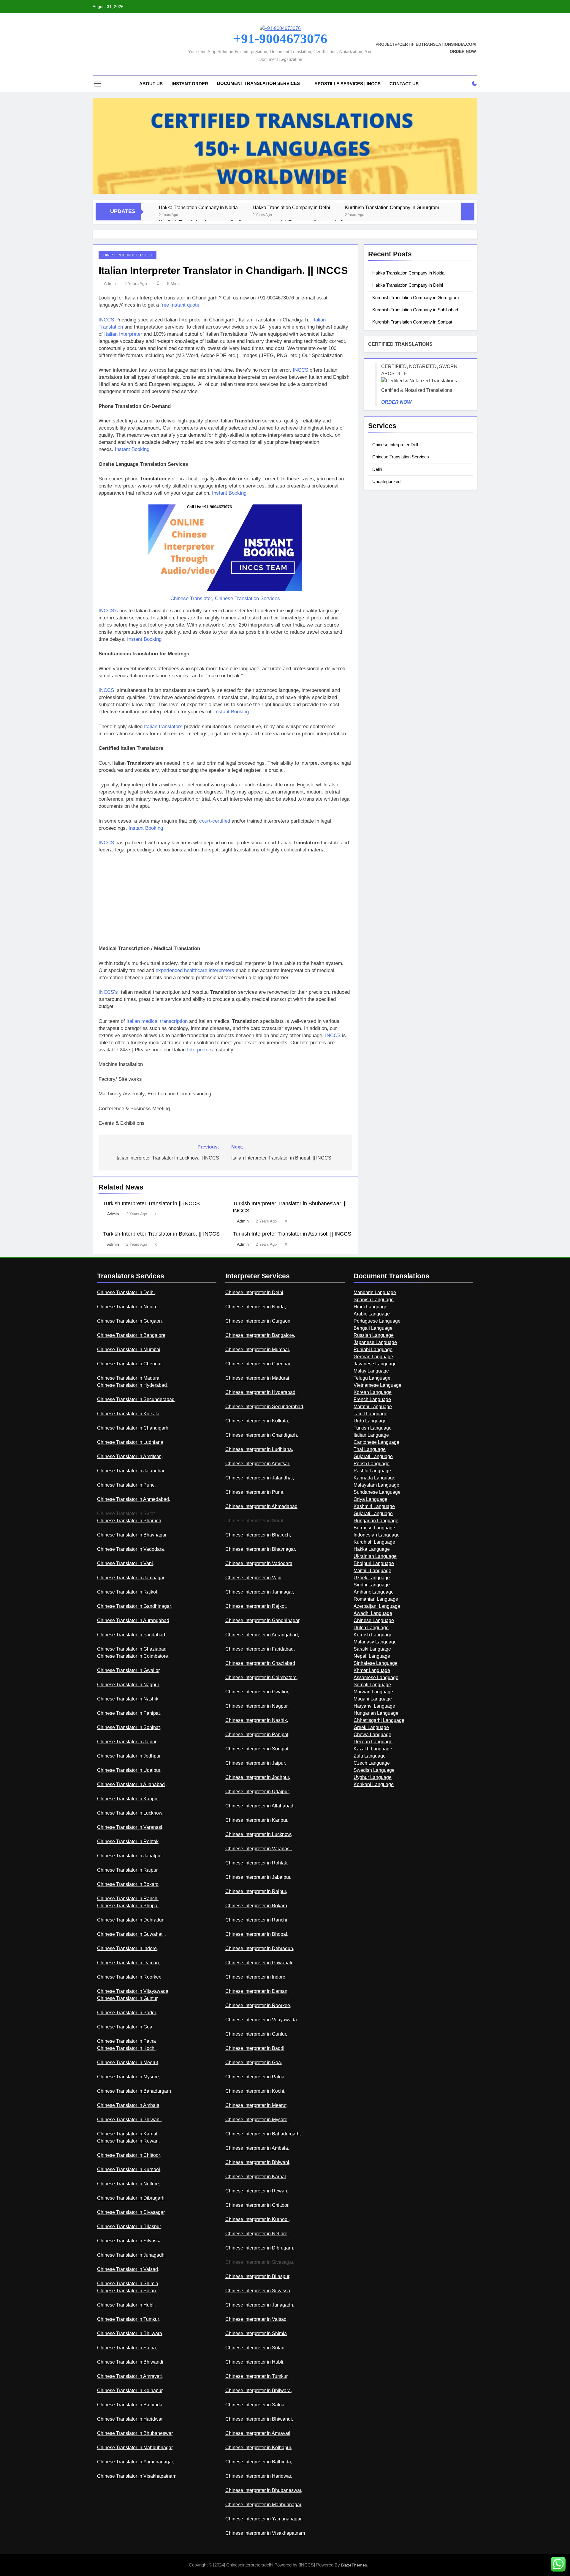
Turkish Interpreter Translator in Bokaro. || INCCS (161, 1234)
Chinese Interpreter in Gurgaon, (258, 1321)
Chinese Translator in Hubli (126, 2305)
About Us (151, 84)
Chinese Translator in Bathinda (130, 2405)
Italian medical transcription (157, 1021)
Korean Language (373, 1392)
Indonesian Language (377, 1535)
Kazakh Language (373, 1749)
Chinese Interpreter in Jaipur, (256, 1763)
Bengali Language (373, 1328)
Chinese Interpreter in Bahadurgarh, (263, 2134)
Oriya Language (370, 1499)
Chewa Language (372, 1735)
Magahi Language (373, 1699)
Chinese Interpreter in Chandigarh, (262, 1435)
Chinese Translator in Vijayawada (133, 1991)
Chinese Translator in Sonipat (128, 1727)
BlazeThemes (354, 2565)
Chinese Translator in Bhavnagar (132, 1535)
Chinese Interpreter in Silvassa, (258, 2291)
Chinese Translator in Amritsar (129, 1456)
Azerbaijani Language (377, 1606)
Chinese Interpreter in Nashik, (257, 1720)
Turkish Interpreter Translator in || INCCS (151, 1203)
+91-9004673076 (280, 39)
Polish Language (372, 1464)
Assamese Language (376, 1677)
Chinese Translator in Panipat (128, 1713)
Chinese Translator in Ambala (128, 2105)
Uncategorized (386, 481)
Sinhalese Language (376, 1663)
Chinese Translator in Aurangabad (133, 1620)
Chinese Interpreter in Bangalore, (260, 1335)
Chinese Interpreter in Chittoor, (257, 2205)
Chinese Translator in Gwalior (128, 1670)
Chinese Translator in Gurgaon (129, 1321)
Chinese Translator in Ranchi (128, 1899)
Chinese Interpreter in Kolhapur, (259, 2448)
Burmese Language (374, 1528)
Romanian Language (376, 1599)
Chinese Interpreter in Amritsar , (258, 1464)
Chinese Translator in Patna (126, 2041)
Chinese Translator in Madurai (129, 1378)
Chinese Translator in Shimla (128, 2284)
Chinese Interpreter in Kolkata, (257, 1421)
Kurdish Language (373, 1635)
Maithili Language (372, 1571)
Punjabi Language (373, 1349)
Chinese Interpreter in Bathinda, (259, 2462)
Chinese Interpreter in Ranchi (256, 1920)
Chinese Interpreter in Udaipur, (258, 1792)
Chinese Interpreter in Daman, (257, 1991)
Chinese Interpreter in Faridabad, (260, 1649)
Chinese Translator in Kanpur (128, 1799)
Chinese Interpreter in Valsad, (256, 2319)
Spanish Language (374, 1300)
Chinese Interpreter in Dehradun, (260, 1948)
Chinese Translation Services (401, 457)
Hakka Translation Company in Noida (198, 207)
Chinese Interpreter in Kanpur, (257, 1820)
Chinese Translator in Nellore (128, 2184)
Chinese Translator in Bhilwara (130, 2333)
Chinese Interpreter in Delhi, (255, 1292)
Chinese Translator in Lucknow (130, 1813)
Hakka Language (372, 1549)
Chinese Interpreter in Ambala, (257, 2148)
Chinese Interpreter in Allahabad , (261, 1806)
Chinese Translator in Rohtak (128, 1841)
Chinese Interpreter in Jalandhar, (260, 1478)
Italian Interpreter (123, 334)
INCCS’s (108, 611)
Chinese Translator (191, 598)
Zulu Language (370, 1756)
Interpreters (200, 1050)
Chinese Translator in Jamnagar (131, 1578)
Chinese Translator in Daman (128, 1963)
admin (110, 283)
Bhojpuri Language (374, 1563)
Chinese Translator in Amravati (129, 2376)
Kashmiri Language (374, 1506)
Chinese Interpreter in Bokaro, (257, 1906)
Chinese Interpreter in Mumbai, (258, 1349)
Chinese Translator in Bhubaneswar (135, 2433)
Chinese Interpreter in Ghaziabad (260, 1663)
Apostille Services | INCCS (347, 84)
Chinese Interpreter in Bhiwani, (258, 2162)
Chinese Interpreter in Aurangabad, (262, 1635)
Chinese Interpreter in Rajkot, (256, 1606)
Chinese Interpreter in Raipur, (256, 1891)
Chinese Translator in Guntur (127, 1998)
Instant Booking (132, 449)
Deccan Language (373, 1742)
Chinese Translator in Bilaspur (129, 2226)
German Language (373, 1357)
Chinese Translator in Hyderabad (132, 1385)
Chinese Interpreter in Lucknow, (259, 1834)
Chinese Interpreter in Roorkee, (258, 2005)
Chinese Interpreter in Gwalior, (257, 1692)
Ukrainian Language (375, 1556)
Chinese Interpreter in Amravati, (258, 2433)
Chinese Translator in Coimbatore (133, 1656)
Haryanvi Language (374, 1706)
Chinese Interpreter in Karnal (256, 2177)
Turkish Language (373, 1428)
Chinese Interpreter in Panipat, (257, 1735)
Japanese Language (375, 1342)
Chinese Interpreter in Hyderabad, (261, 1392)
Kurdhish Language (374, 1542)
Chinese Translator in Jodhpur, (129, 1756)
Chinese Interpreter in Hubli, (255, 2362)
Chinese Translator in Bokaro (128, 1884)
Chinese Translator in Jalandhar (131, 1471)
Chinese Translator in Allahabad (131, 1784)
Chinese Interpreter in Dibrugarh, (260, 2248)
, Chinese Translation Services (246, 598)
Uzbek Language (372, 1578)
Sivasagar (154, 2212)
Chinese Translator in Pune (126, 1485)
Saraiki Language (372, 1649)
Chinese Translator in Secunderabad (136, 1399)
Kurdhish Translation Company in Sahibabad (415, 310)
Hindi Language (370, 1307)
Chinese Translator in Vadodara (130, 1549)
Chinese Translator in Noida (127, 1307)
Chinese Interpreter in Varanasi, (259, 1849)
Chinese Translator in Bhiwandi (130, 2362)
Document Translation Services (258, 83)
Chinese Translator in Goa (125, 2027)
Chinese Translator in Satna (126, 2348)
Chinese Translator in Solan (126, 2291)
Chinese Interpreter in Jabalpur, (258, 1877)
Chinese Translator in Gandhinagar (134, 1606)
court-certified (215, 821)
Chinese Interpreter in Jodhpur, (258, 1777)
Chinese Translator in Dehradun (131, 1920)
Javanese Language (375, 1364)
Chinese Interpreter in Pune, (255, 1492)
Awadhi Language (373, 1613)
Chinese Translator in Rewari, (128, 2141)
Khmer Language (372, 1670)
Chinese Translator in (120, 2212)
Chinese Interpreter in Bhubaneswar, (264, 2490)
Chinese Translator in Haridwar (130, 2419)
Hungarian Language (376, 1521)
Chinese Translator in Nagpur (128, 1685)
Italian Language (371, 1435)
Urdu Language (370, 1421)
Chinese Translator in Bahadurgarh (134, 2091)
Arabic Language (372, 1314)
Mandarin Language (375, 1292)
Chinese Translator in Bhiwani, (129, 2120)
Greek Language (371, 1727)
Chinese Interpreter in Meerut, (256, 2105)
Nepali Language (372, 1656)
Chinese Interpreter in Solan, (255, 2348)
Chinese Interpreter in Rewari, (257, 2191)
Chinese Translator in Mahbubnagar (135, 2448)
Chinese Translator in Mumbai (129, 1349)
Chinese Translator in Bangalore (131, 1335)
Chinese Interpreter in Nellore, (257, 2234)
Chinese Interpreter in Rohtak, (257, 1863)
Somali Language (372, 1685)
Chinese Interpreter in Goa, (254, 2062)
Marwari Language (373, 1692)
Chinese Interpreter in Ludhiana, (259, 1449)
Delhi (377, 469)
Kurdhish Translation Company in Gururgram (392, 207)
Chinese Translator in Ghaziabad (132, 1649)
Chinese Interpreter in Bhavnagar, (261, 1549)
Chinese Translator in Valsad (128, 2269)
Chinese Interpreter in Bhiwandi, (259, 2419)
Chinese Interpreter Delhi (128, 255)
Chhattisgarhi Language (379, 1720)
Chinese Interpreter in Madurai (257, 1378)
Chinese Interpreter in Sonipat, (257, 1749)
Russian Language (374, 1335)
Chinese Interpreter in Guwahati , (260, 1963)
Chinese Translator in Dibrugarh (131, 2198)
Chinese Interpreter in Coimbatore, (262, 1677)
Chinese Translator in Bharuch (129, 1521)
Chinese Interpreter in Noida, (256, 1307)
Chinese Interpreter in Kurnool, (258, 2219)
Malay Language (371, 1371)
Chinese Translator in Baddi (126, 2013)
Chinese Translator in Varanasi (130, 1827)
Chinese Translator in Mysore (128, 2077)
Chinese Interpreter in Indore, (256, 1977)
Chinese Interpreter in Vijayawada (261, 2020)
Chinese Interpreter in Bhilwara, (259, 2390)
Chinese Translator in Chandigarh (133, 1428)
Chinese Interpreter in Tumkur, (257, 2376)
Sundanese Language (377, 1492)
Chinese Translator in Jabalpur (129, 1856)
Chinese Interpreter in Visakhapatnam (265, 2533)
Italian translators (163, 727)
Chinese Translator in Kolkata (128, 1414)
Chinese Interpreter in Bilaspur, (258, 2276)
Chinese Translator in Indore (127, 1948)
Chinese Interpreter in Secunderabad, (265, 1407)
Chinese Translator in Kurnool (129, 2169)
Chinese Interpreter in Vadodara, (259, 1563)
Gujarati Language (373, 1456)
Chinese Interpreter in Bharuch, (258, 1535)
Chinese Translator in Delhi (126, 1292)
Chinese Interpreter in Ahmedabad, (262, 1506)
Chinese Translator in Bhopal (128, 1906)
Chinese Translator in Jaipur (127, 1742)
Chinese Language (374, 1620)
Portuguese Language (377, 1321)
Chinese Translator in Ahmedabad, (134, 1499)
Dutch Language (371, 1628)
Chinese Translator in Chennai (129, 1364)
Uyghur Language (373, 1777)
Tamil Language (370, 1414)
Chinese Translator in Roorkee (129, 1977)
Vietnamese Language (377, 1385)
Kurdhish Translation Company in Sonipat (412, 322)
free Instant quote (180, 305)
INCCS (106, 320)
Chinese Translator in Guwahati (130, 1934)
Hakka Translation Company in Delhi (291, 207)
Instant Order (190, 84)
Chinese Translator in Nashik (128, 1699)
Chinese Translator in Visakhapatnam (137, 2476)
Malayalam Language (376, 1485)
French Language (372, 1399)
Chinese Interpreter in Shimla (256, 2333)
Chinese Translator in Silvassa (129, 2241)
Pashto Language (372, 1471)
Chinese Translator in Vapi (125, 1563)
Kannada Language (375, 1478)
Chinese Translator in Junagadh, (131, 2255)
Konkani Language (374, 1784)
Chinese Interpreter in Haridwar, (259, 2476)
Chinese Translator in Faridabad (131, 1635)
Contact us (404, 84)
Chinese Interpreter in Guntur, (256, 2034)
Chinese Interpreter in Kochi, (255, 2091)
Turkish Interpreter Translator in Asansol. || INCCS (292, 1234)
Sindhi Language (372, 1585)
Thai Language (370, 1449)
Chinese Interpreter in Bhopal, (257, 1934)
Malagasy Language (375, 1642)
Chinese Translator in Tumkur (128, 2319)
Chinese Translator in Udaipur (129, 1770)
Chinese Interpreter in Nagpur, (257, 1706)
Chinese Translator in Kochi (126, 2048)
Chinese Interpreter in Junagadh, (260, 2305)
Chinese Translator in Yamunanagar (135, 2462)
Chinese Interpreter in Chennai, (258, 1364)
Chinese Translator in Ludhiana (130, 1442)
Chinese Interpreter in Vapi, (254, 1578)
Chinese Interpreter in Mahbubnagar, (264, 2505)
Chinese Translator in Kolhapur (130, 2390)
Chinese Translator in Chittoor (128, 2155)
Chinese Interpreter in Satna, (255, 2405)
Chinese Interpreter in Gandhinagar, (263, 1620)
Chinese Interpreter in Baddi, (255, 2048)
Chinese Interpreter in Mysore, (257, 2120)
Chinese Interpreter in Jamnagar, (260, 1592)
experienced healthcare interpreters (195, 970)
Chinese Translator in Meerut (128, 2062)
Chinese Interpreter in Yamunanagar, (264, 2519)
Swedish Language (374, 1770)
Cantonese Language (376, 1442)
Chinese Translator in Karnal (127, 2134)
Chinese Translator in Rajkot (127, 1592)
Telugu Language (372, 1378)
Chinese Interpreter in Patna (255, 2077)
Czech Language (372, 1763)
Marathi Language (373, 1407)
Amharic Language (374, 1592)
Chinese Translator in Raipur (127, 1870)
